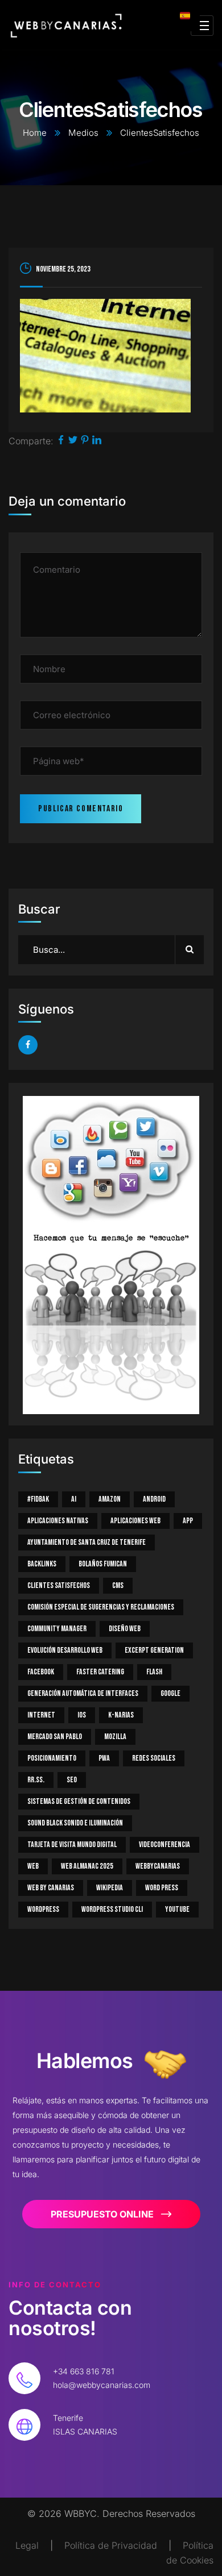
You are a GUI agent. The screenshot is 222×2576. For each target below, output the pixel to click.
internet (41, 1715)
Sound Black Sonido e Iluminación (75, 1823)
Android (154, 1499)
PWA (104, 1758)
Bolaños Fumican (103, 1564)
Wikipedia (110, 1888)
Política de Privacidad (111, 2545)
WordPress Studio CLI (112, 1909)
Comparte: (31, 441)
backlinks (42, 1564)
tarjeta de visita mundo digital (72, 1845)
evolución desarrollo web (65, 1650)
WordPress (43, 1909)
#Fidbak (38, 1499)
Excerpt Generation (154, 1650)
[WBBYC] (66, 26)
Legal (27, 2545)
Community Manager (57, 1629)
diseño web (125, 1629)
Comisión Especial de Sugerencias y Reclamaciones (101, 1607)
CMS (118, 1585)
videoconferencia (165, 1845)
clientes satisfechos (59, 1585)
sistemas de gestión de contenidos (79, 1801)
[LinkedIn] (97, 441)
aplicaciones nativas (58, 1521)
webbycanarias (158, 1866)
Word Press (162, 1888)
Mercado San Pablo (55, 1737)
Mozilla (115, 1737)
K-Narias (121, 1715)
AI (74, 1499)
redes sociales (154, 1758)
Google (170, 1693)
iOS (82, 1715)
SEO (72, 1780)
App (188, 1521)
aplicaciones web (135, 1521)
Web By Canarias (51, 1888)
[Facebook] (61, 441)
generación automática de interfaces (83, 1693)
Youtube (177, 1909)
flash (154, 1672)
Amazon (110, 1499)
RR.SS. (36, 1780)
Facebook (41, 1672)
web (33, 1866)
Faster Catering (100, 1672)
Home (35, 133)
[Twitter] (73, 441)
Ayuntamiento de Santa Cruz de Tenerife (87, 1542)
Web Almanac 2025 (87, 1866)
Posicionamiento (52, 1758)
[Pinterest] (85, 441)
